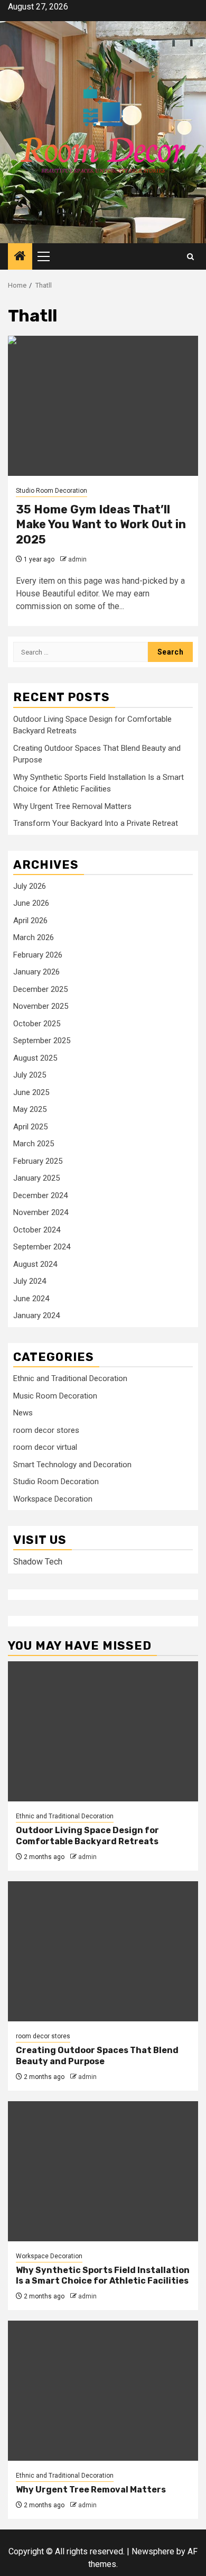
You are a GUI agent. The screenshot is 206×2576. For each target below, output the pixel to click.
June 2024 (31, 1299)
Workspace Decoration (53, 1499)
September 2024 (42, 1247)
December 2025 (40, 989)
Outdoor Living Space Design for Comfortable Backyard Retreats (87, 1836)
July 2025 (30, 1075)
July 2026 (30, 886)
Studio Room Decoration (51, 491)
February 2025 (38, 1161)
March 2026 (34, 937)
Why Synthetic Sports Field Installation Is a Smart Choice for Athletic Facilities (103, 2276)
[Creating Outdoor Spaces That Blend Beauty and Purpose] (103, 1951)
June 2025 (31, 1092)
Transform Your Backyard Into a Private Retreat (96, 823)
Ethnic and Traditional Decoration (70, 1378)
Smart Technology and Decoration (72, 1465)
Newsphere (153, 2551)
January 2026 (36, 972)
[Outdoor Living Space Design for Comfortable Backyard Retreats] (103, 1731)
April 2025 (30, 1127)
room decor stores (46, 1430)
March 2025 (34, 1144)
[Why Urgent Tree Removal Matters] (103, 2391)
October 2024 (37, 1230)
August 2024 (35, 1264)
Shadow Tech (38, 1562)
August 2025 (35, 1058)
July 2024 (30, 1281)
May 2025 (30, 1109)
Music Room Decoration (55, 1396)
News (23, 1413)
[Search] (190, 257)
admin (77, 559)
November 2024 (41, 1212)
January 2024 (36, 1315)
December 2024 (40, 1195)
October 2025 (37, 1024)
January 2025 (36, 1178)
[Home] (20, 257)
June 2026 (31, 903)
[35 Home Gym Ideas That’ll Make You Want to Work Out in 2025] (103, 406)
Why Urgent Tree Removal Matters (72, 806)
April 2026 (30, 921)
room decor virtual (45, 1447)
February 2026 (38, 955)
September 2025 (42, 1041)
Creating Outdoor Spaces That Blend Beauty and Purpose (97, 2056)
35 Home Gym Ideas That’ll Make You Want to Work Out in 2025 (101, 525)
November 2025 (41, 1006)
